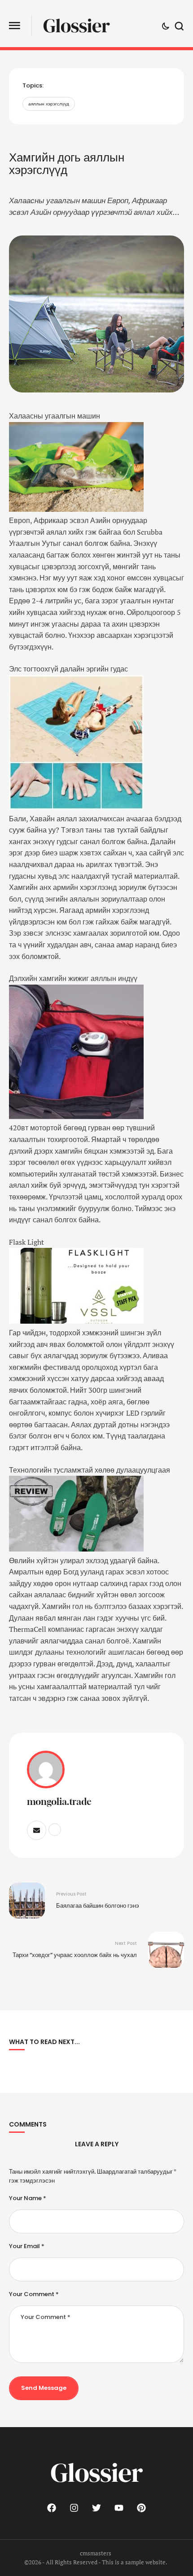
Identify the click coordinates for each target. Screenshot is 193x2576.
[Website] (55, 1830)
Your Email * (27, 2246)
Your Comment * (34, 2294)
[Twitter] (96, 2508)
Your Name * (28, 2198)
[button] (15, 26)
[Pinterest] (141, 2508)
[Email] (37, 1830)
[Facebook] (52, 2508)
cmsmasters (96, 2553)
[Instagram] (74, 2508)
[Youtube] (119, 2508)
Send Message (44, 2388)
